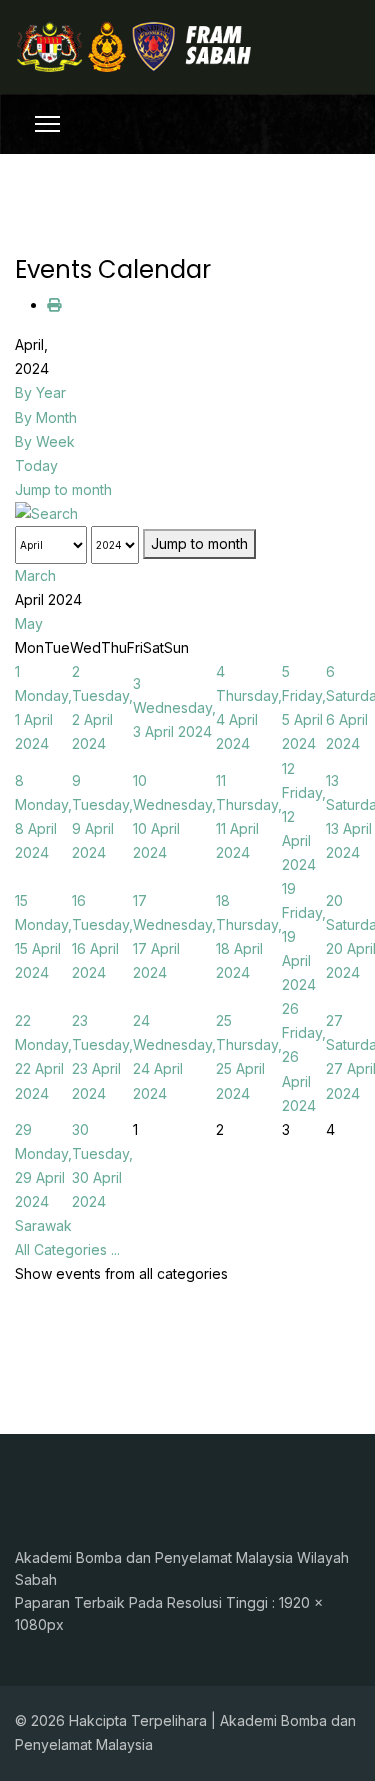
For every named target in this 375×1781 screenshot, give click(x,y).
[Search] (187, 514)
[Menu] (47, 124)
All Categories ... (67, 1249)
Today (36, 465)
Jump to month (63, 489)
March (35, 575)
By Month (46, 417)
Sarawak (43, 1225)
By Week (45, 441)
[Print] (54, 304)
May (29, 623)
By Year (40, 392)
